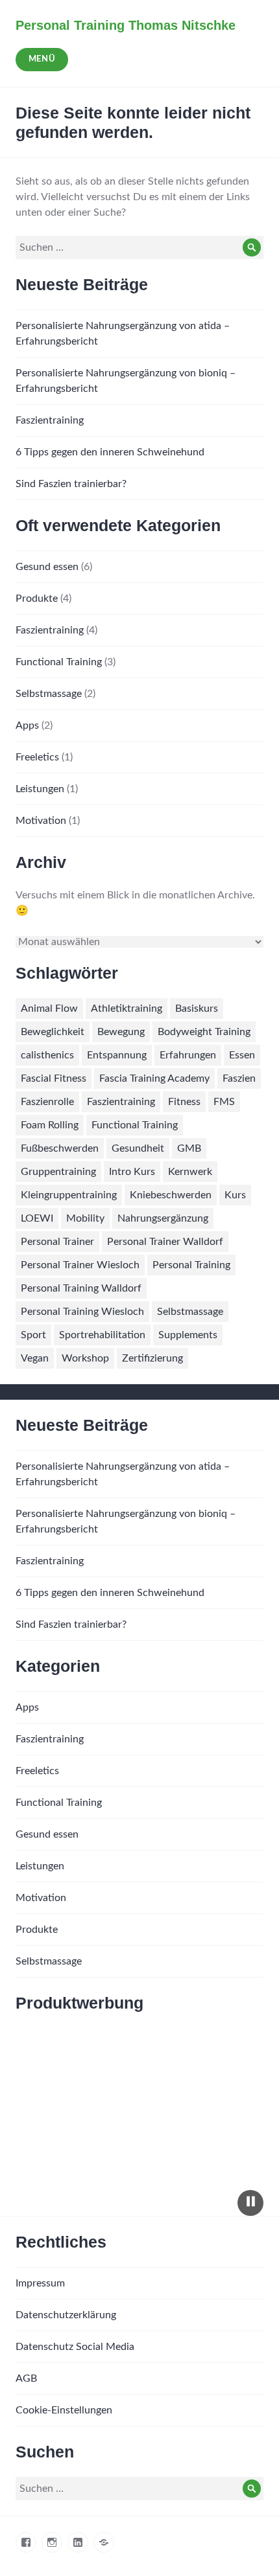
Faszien (239, 1078)
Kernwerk (190, 1172)
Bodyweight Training (204, 1032)
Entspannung (117, 1055)
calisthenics (47, 1055)
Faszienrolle (47, 1102)
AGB (26, 2378)
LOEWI (37, 1218)
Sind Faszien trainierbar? (71, 484)
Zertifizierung (152, 1358)
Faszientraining (50, 420)
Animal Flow (49, 1009)
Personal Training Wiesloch (82, 1312)
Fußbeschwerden (60, 1148)
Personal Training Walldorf (81, 1288)
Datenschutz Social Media (75, 2347)
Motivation (41, 821)
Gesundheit (138, 1148)
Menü (42, 59)
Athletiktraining (127, 1009)
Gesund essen (47, 567)
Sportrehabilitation (102, 1335)
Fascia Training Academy (154, 1078)
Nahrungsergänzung (163, 1218)
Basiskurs (197, 1009)
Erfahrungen (188, 1055)
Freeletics (37, 757)
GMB (189, 1148)
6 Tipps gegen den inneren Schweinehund (110, 452)
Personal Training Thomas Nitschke (126, 25)
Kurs (235, 1195)
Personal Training (191, 1265)
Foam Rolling (50, 1125)
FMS (224, 1102)
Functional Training (59, 662)
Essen (242, 1055)
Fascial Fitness (54, 1078)
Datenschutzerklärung (66, 2315)
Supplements (188, 1335)
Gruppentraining (58, 1172)
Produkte (37, 598)
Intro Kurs (132, 1172)
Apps (27, 725)
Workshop (85, 1358)
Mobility (85, 1218)
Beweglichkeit (53, 1032)
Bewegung (121, 1032)
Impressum (40, 2283)
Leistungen (40, 789)
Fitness (184, 1102)
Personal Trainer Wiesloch (80, 1265)
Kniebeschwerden (171, 1195)
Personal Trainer (57, 1242)
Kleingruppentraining (69, 1195)
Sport (33, 1335)
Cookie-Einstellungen (64, 2410)
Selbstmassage (49, 694)
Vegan (35, 1358)
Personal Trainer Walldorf (165, 1242)
